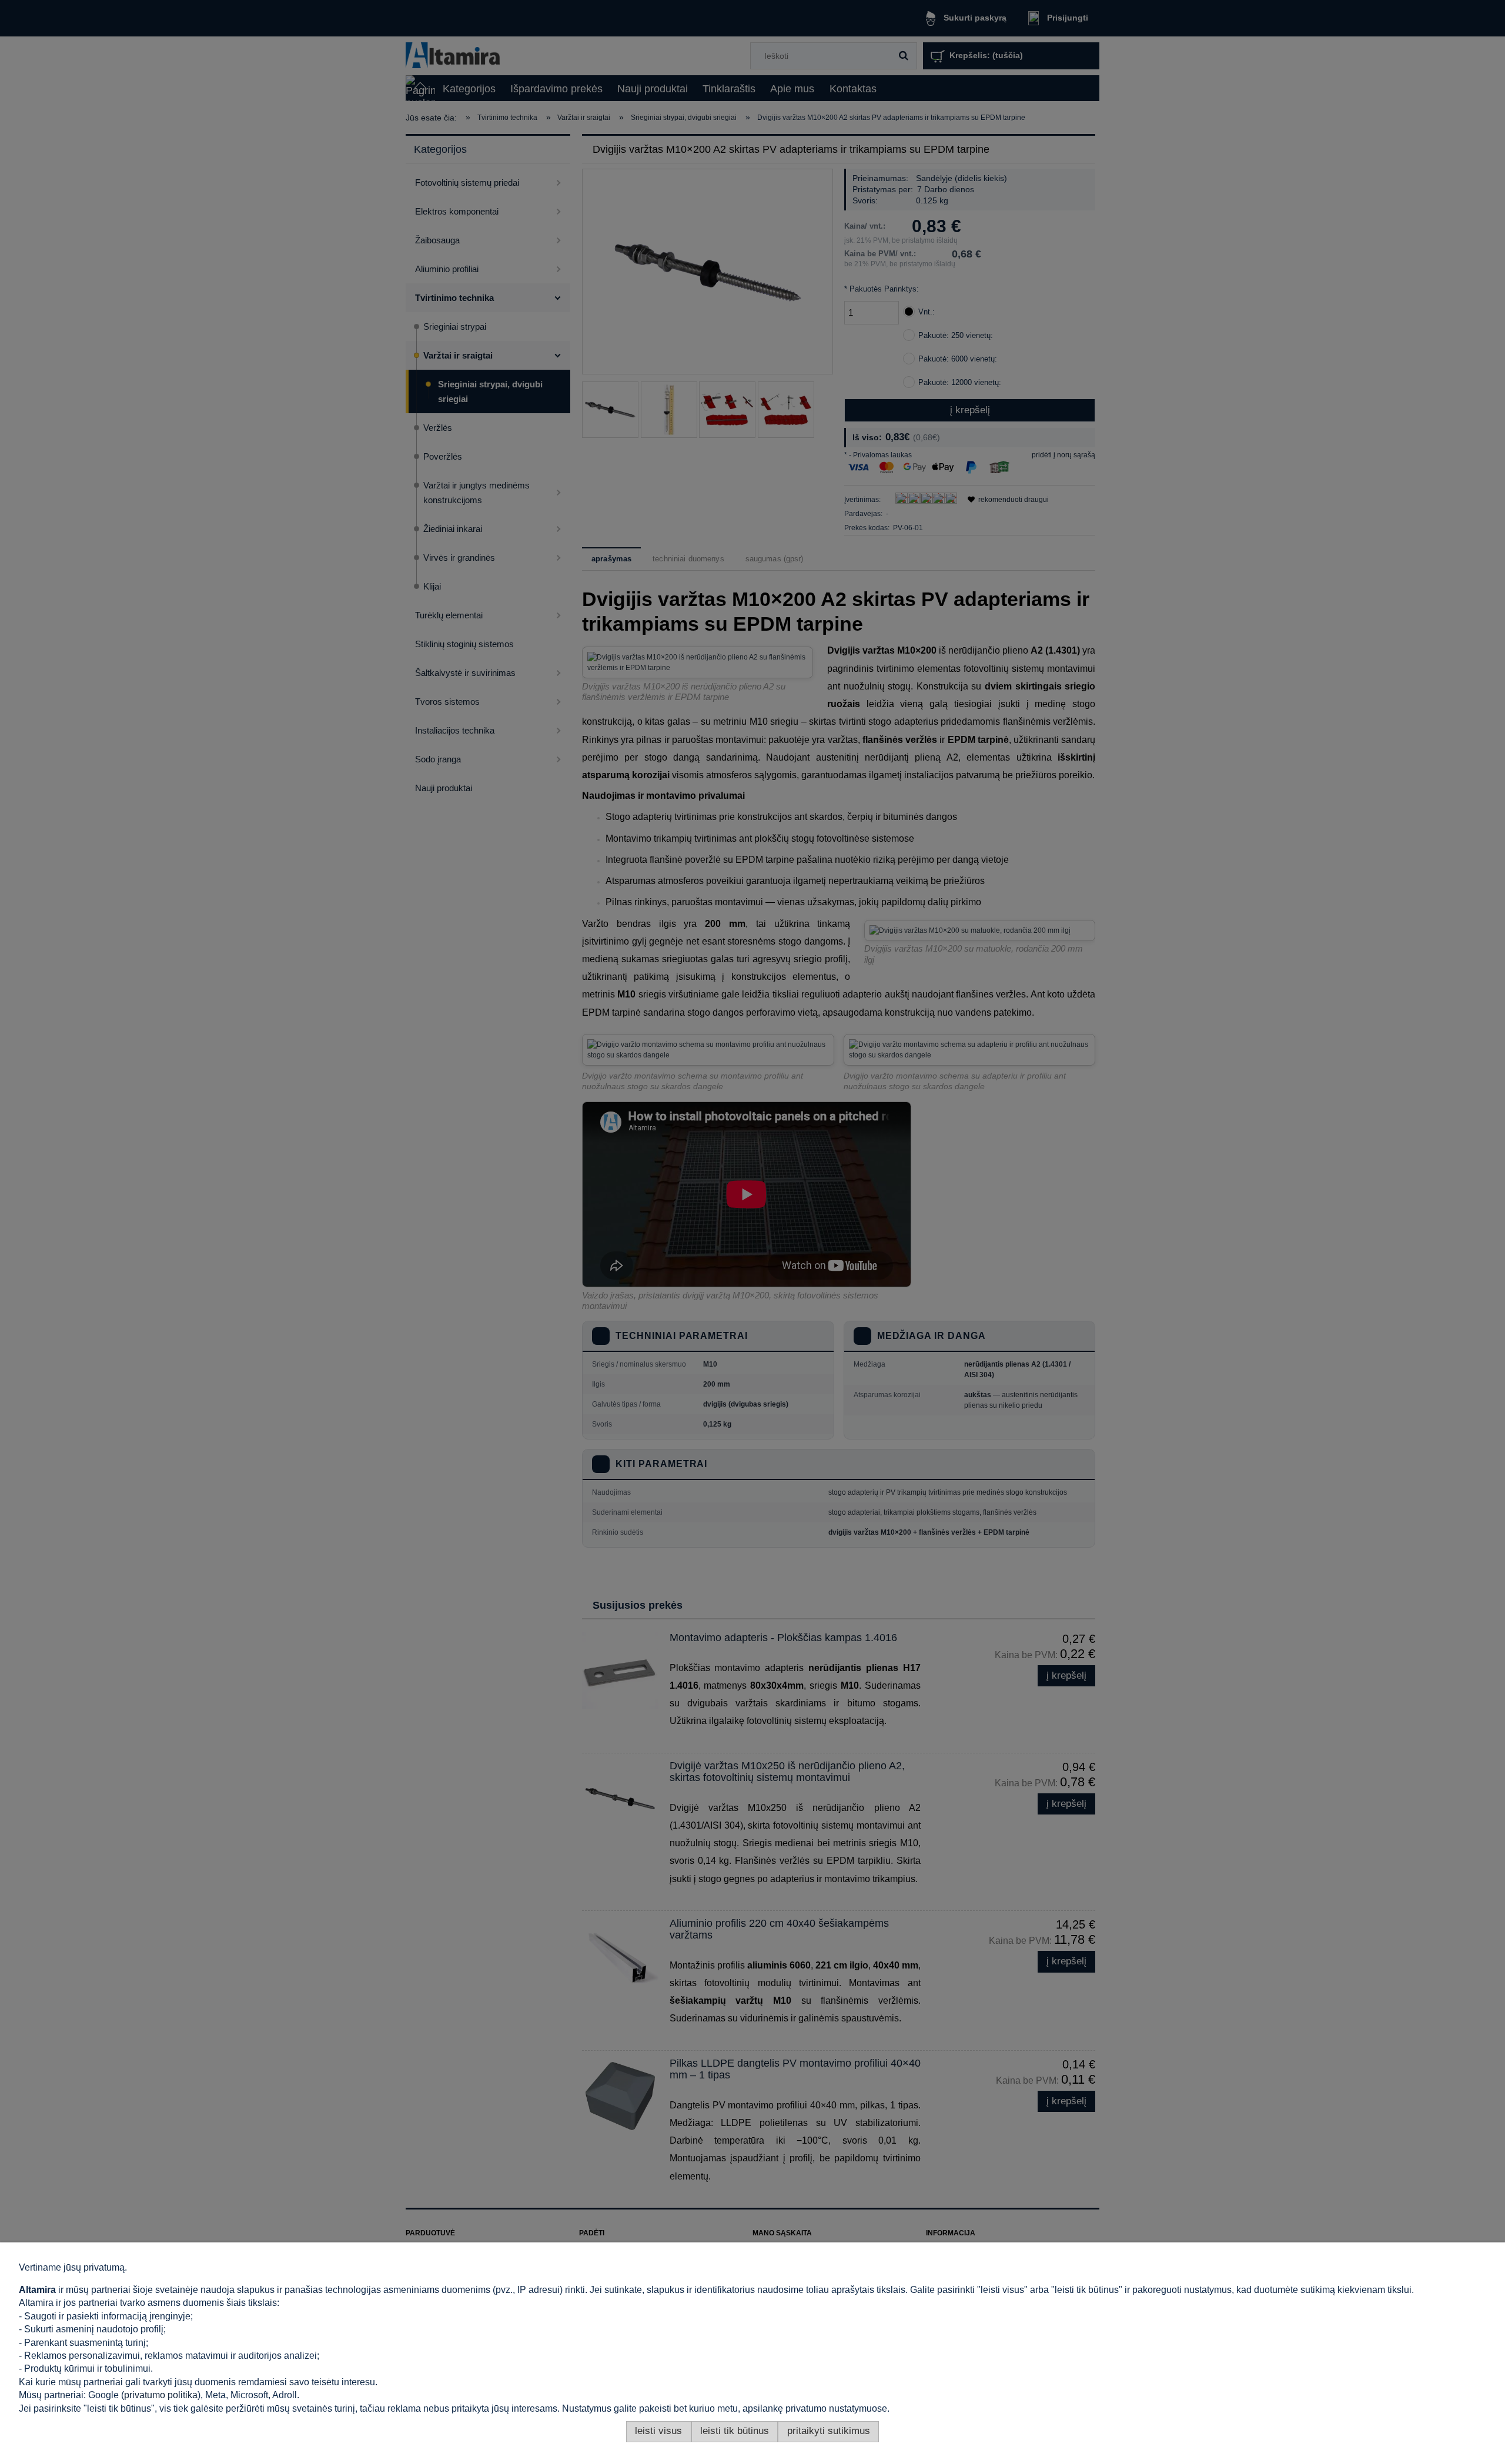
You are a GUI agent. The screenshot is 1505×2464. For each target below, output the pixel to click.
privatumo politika (161, 2395)
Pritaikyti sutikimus (829, 2431)
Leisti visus (658, 2431)
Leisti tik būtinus (735, 2431)
